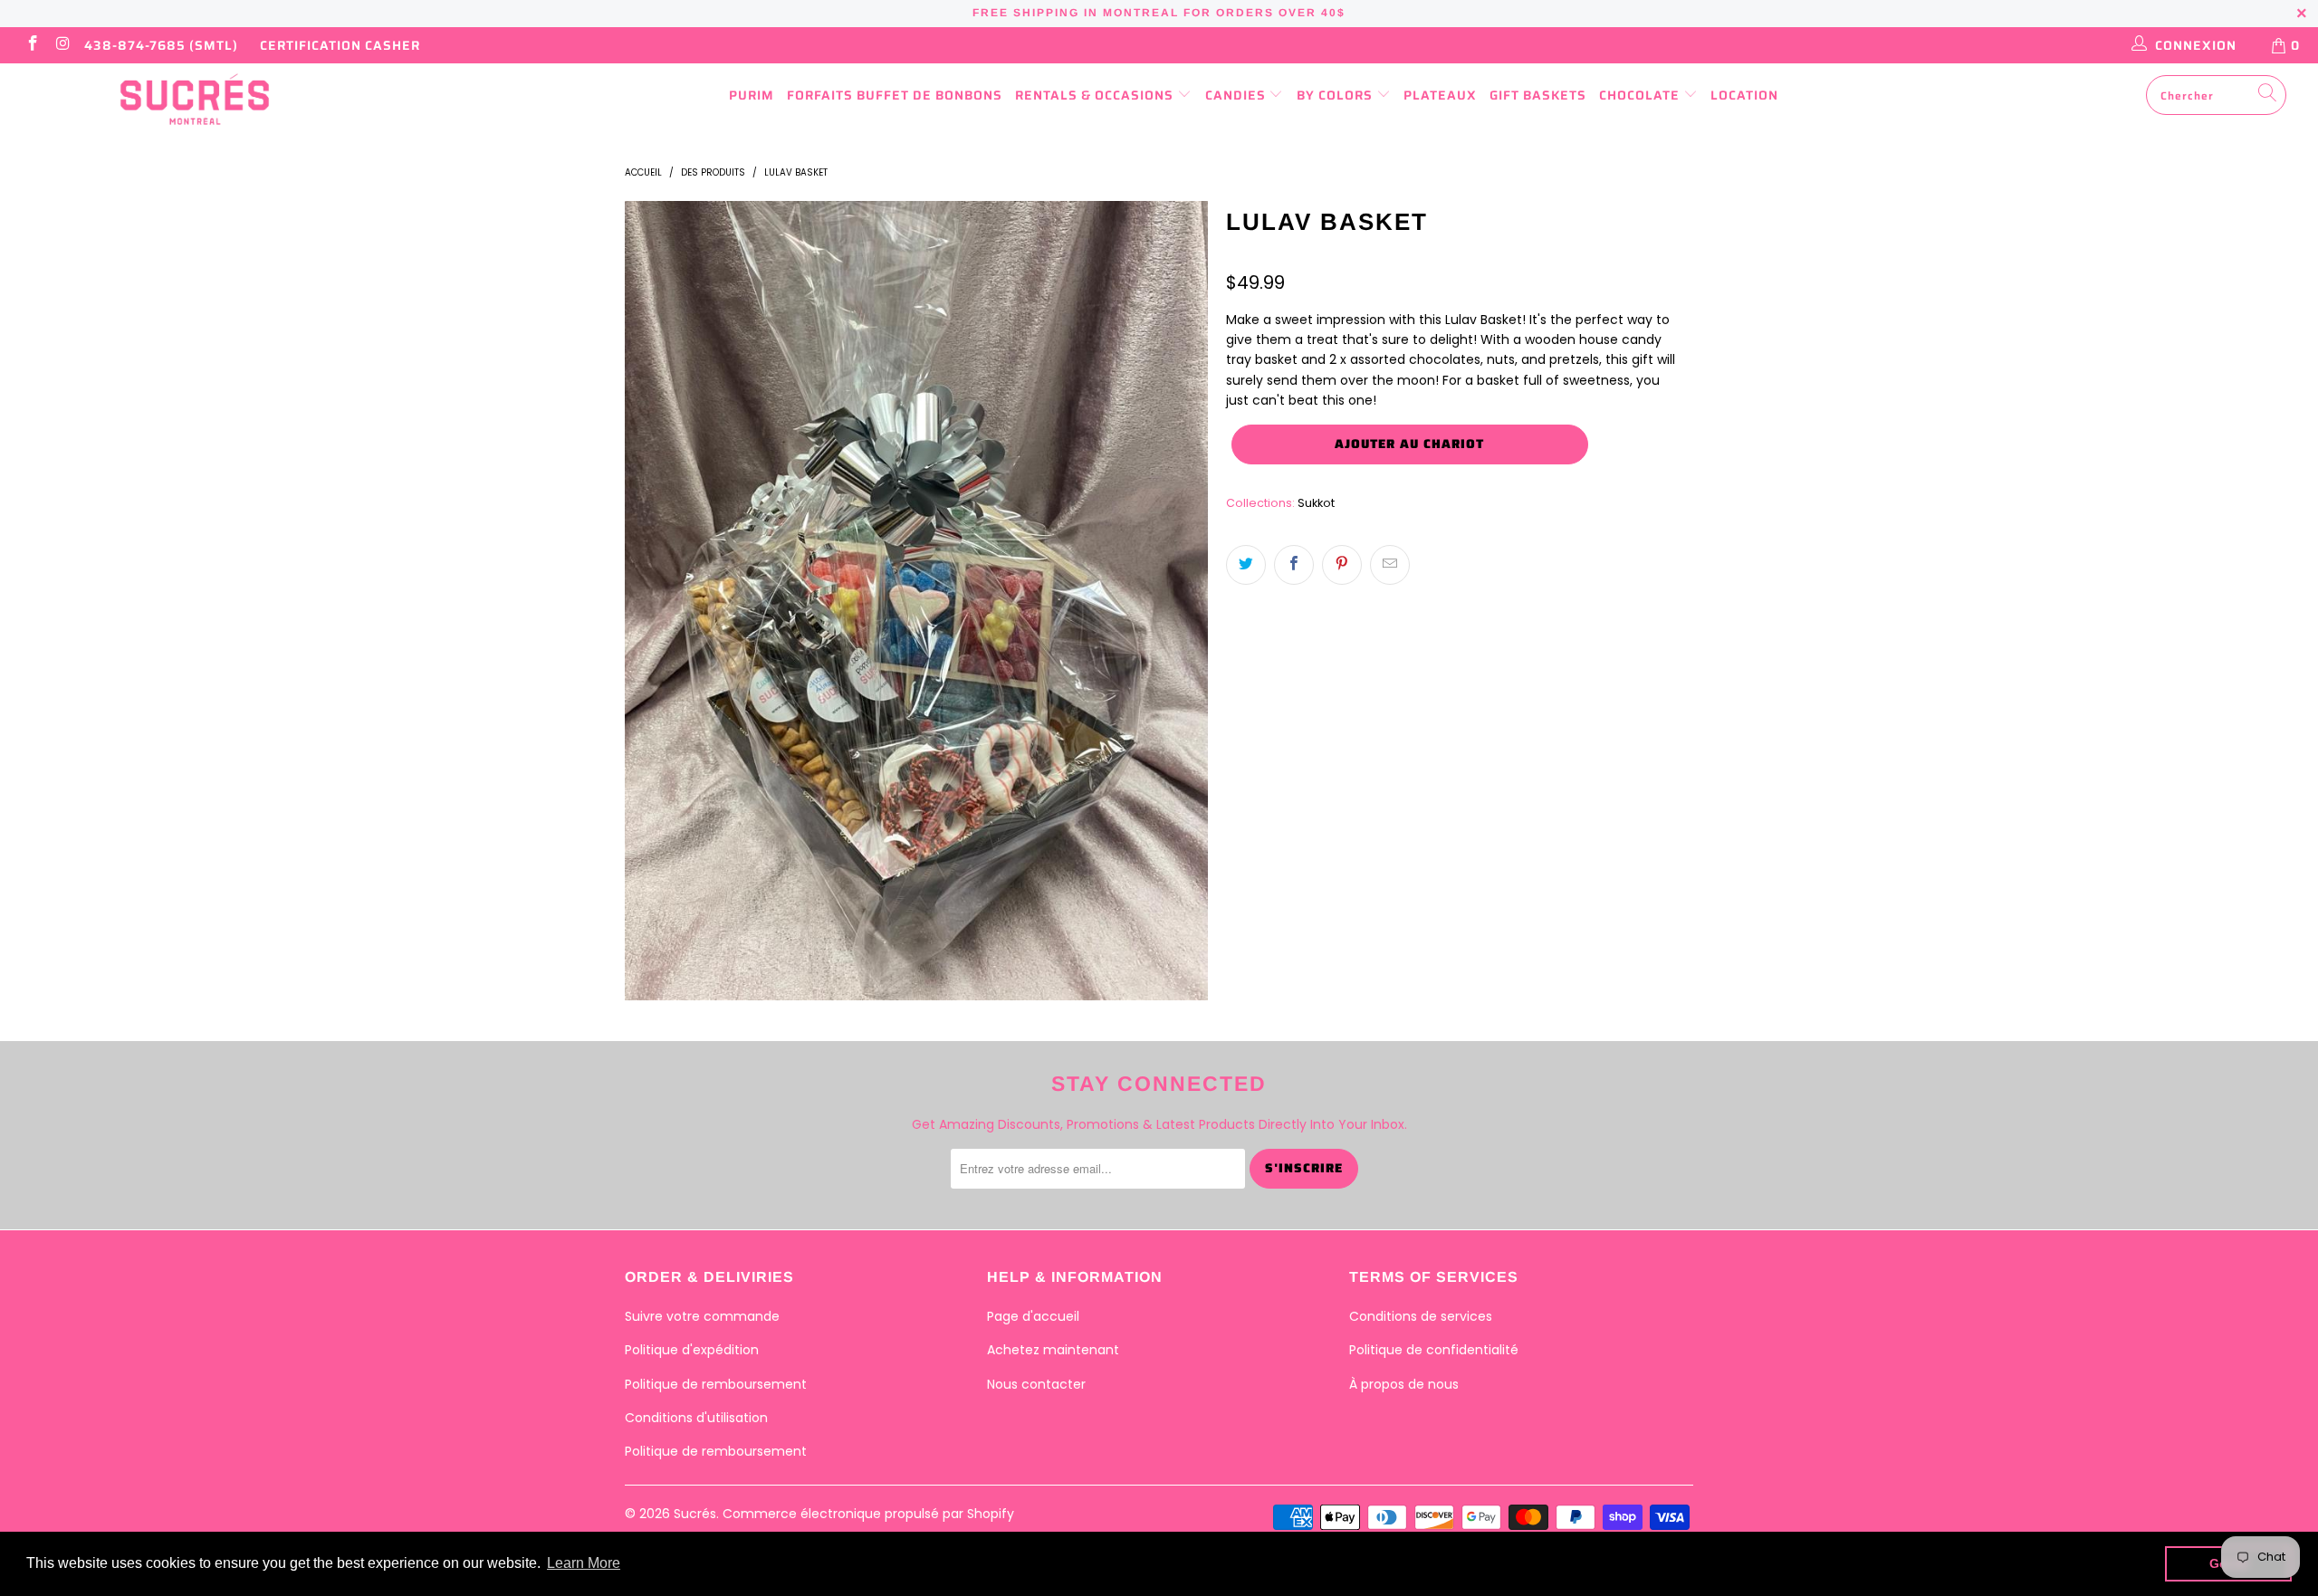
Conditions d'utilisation (696, 1418)
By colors (1336, 95)
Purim (752, 95)
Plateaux (1440, 95)
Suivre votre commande (702, 1316)
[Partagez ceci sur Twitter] (1246, 565)
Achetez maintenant (1053, 1350)
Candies (1237, 95)
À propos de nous (1404, 1384)
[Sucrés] (195, 100)
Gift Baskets (1538, 95)
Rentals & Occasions (1096, 95)
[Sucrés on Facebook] (32, 45)
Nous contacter (1036, 1384)
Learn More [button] (584, 1563)
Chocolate (1641, 95)
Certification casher (340, 45)
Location (1744, 95)
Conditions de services (1421, 1316)
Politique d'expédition (692, 1350)
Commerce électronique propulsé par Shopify (868, 1514)
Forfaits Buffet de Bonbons (895, 95)
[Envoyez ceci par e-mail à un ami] (1390, 565)
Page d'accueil (1033, 1316)
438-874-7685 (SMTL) (161, 45)
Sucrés (695, 1514)
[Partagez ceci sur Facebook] (1294, 565)
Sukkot (1316, 503)
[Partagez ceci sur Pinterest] (1342, 565)
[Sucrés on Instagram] (62, 45)
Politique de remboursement (716, 1384)
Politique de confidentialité (1434, 1350)
